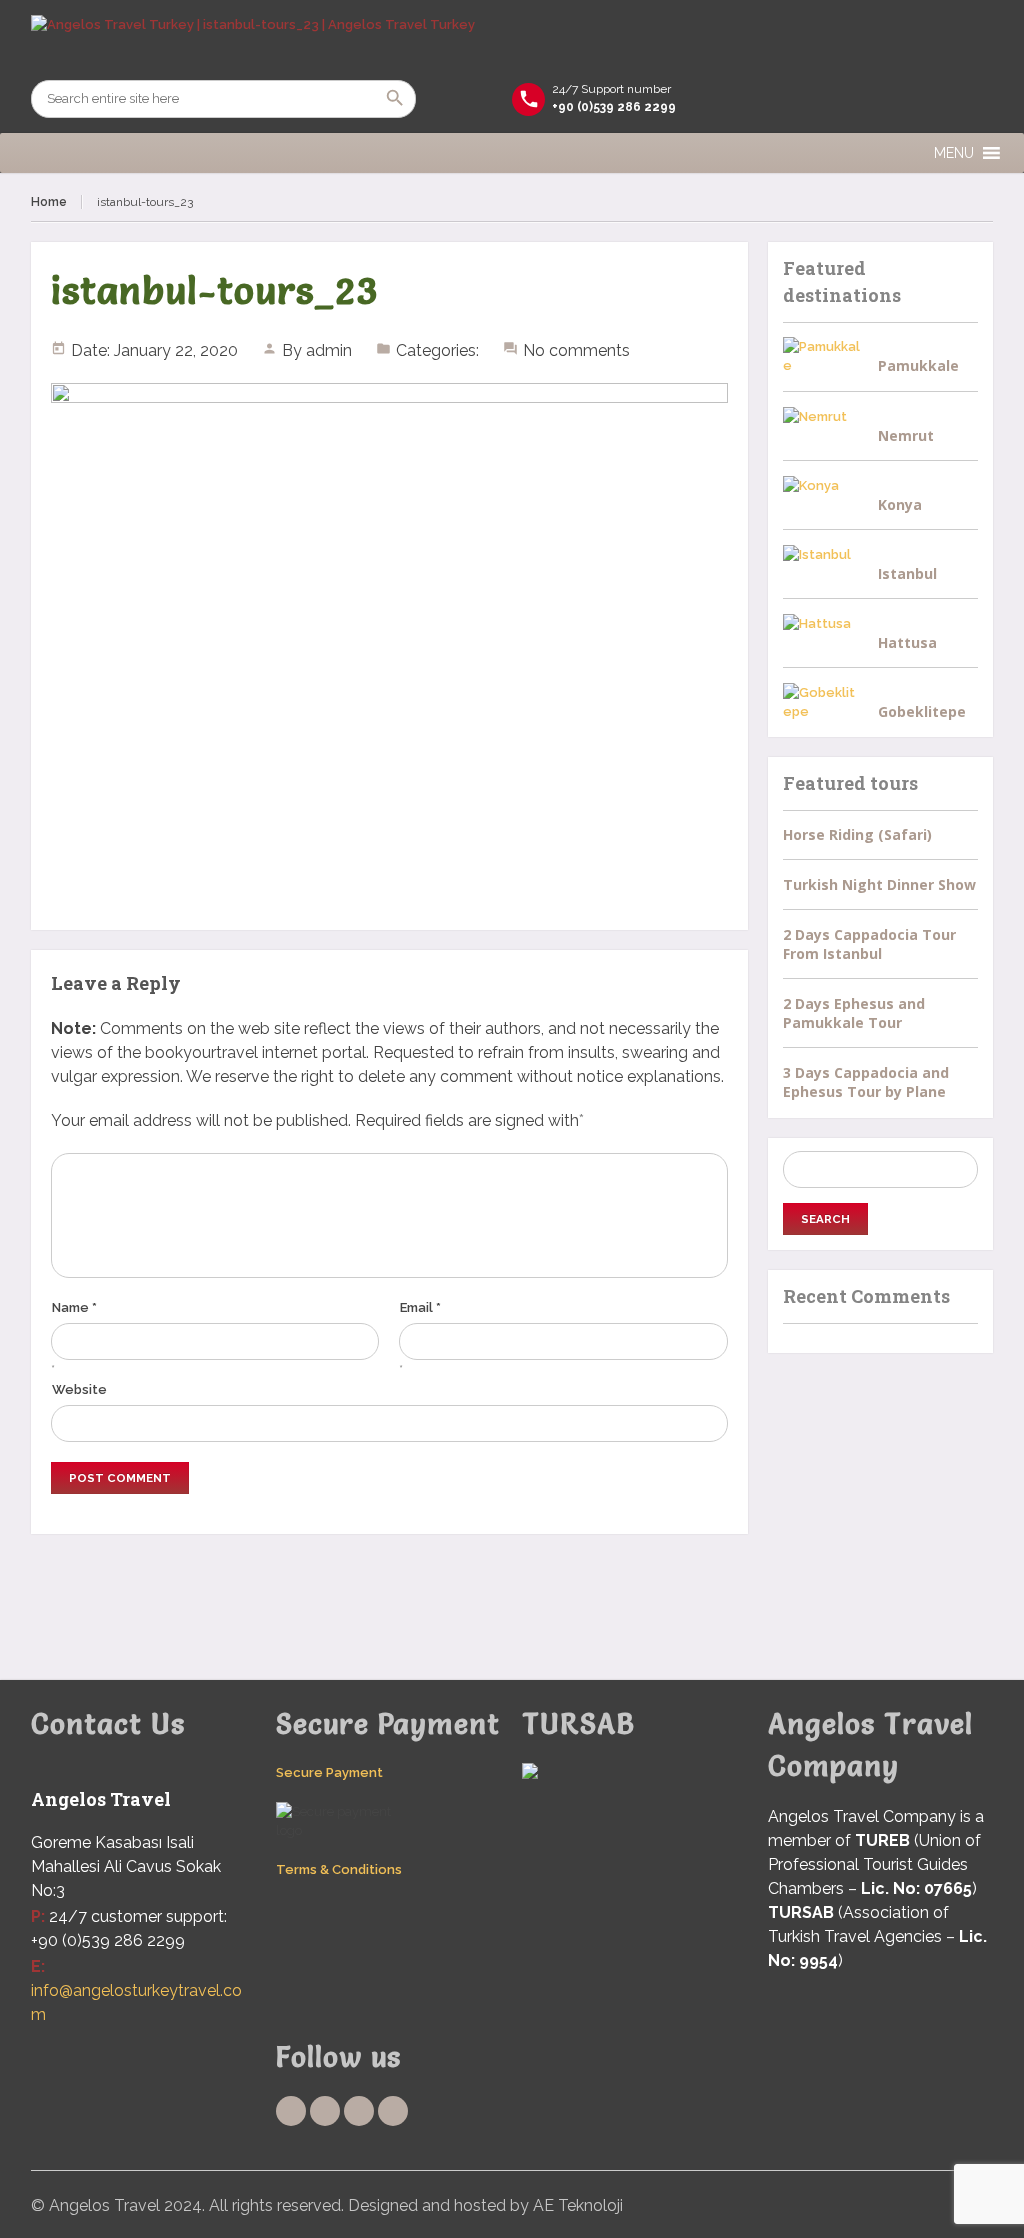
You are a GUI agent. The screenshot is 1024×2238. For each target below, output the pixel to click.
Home (49, 202)
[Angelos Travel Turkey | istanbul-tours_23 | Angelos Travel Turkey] (512, 40)
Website (79, 1389)
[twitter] (325, 2111)
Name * (74, 1307)
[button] (954, 153)
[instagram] (393, 2111)
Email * (420, 1307)
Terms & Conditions (339, 1869)
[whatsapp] (359, 2111)
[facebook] (291, 2111)
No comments (576, 350)
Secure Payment (329, 1772)
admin (329, 350)
